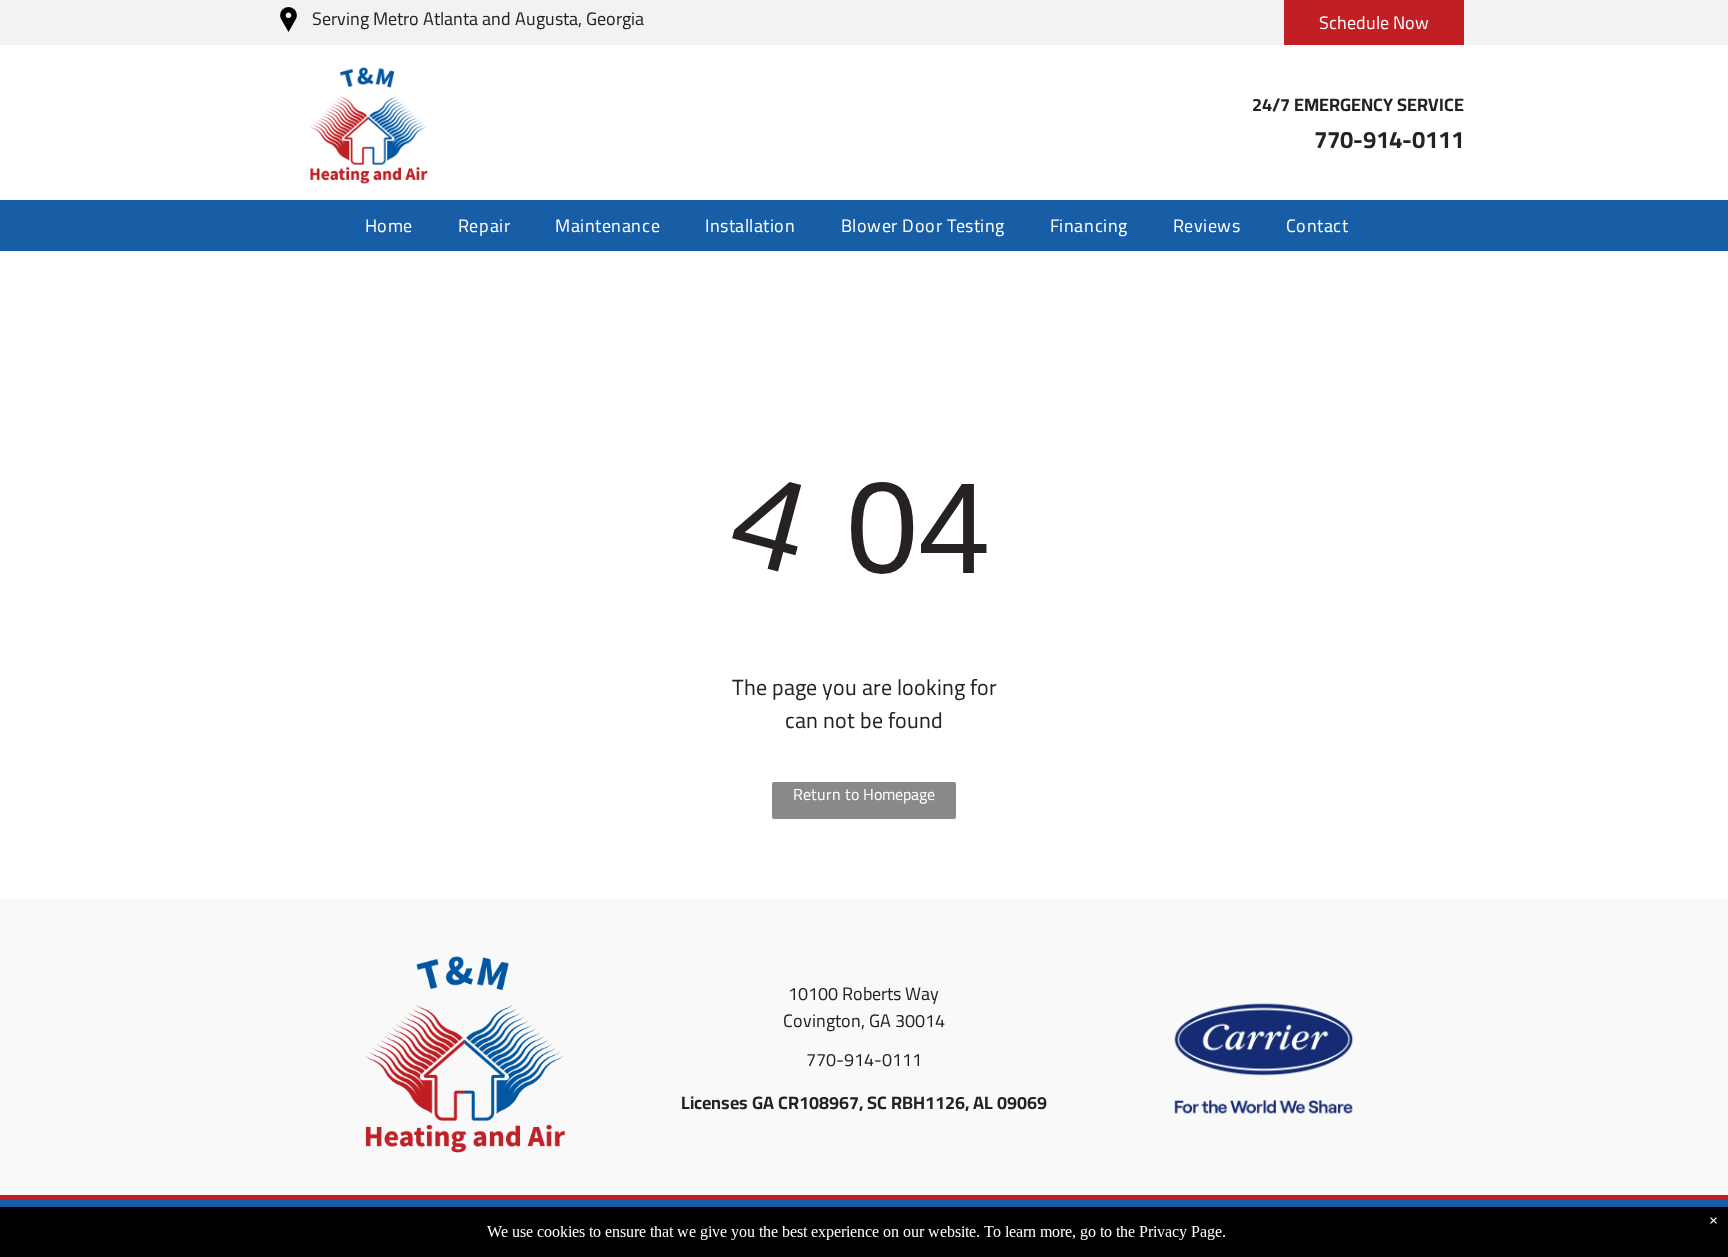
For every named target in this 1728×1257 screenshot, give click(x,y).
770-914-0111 (864, 1059)
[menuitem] (396, 225)
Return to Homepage (864, 795)
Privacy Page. (1182, 1231)
